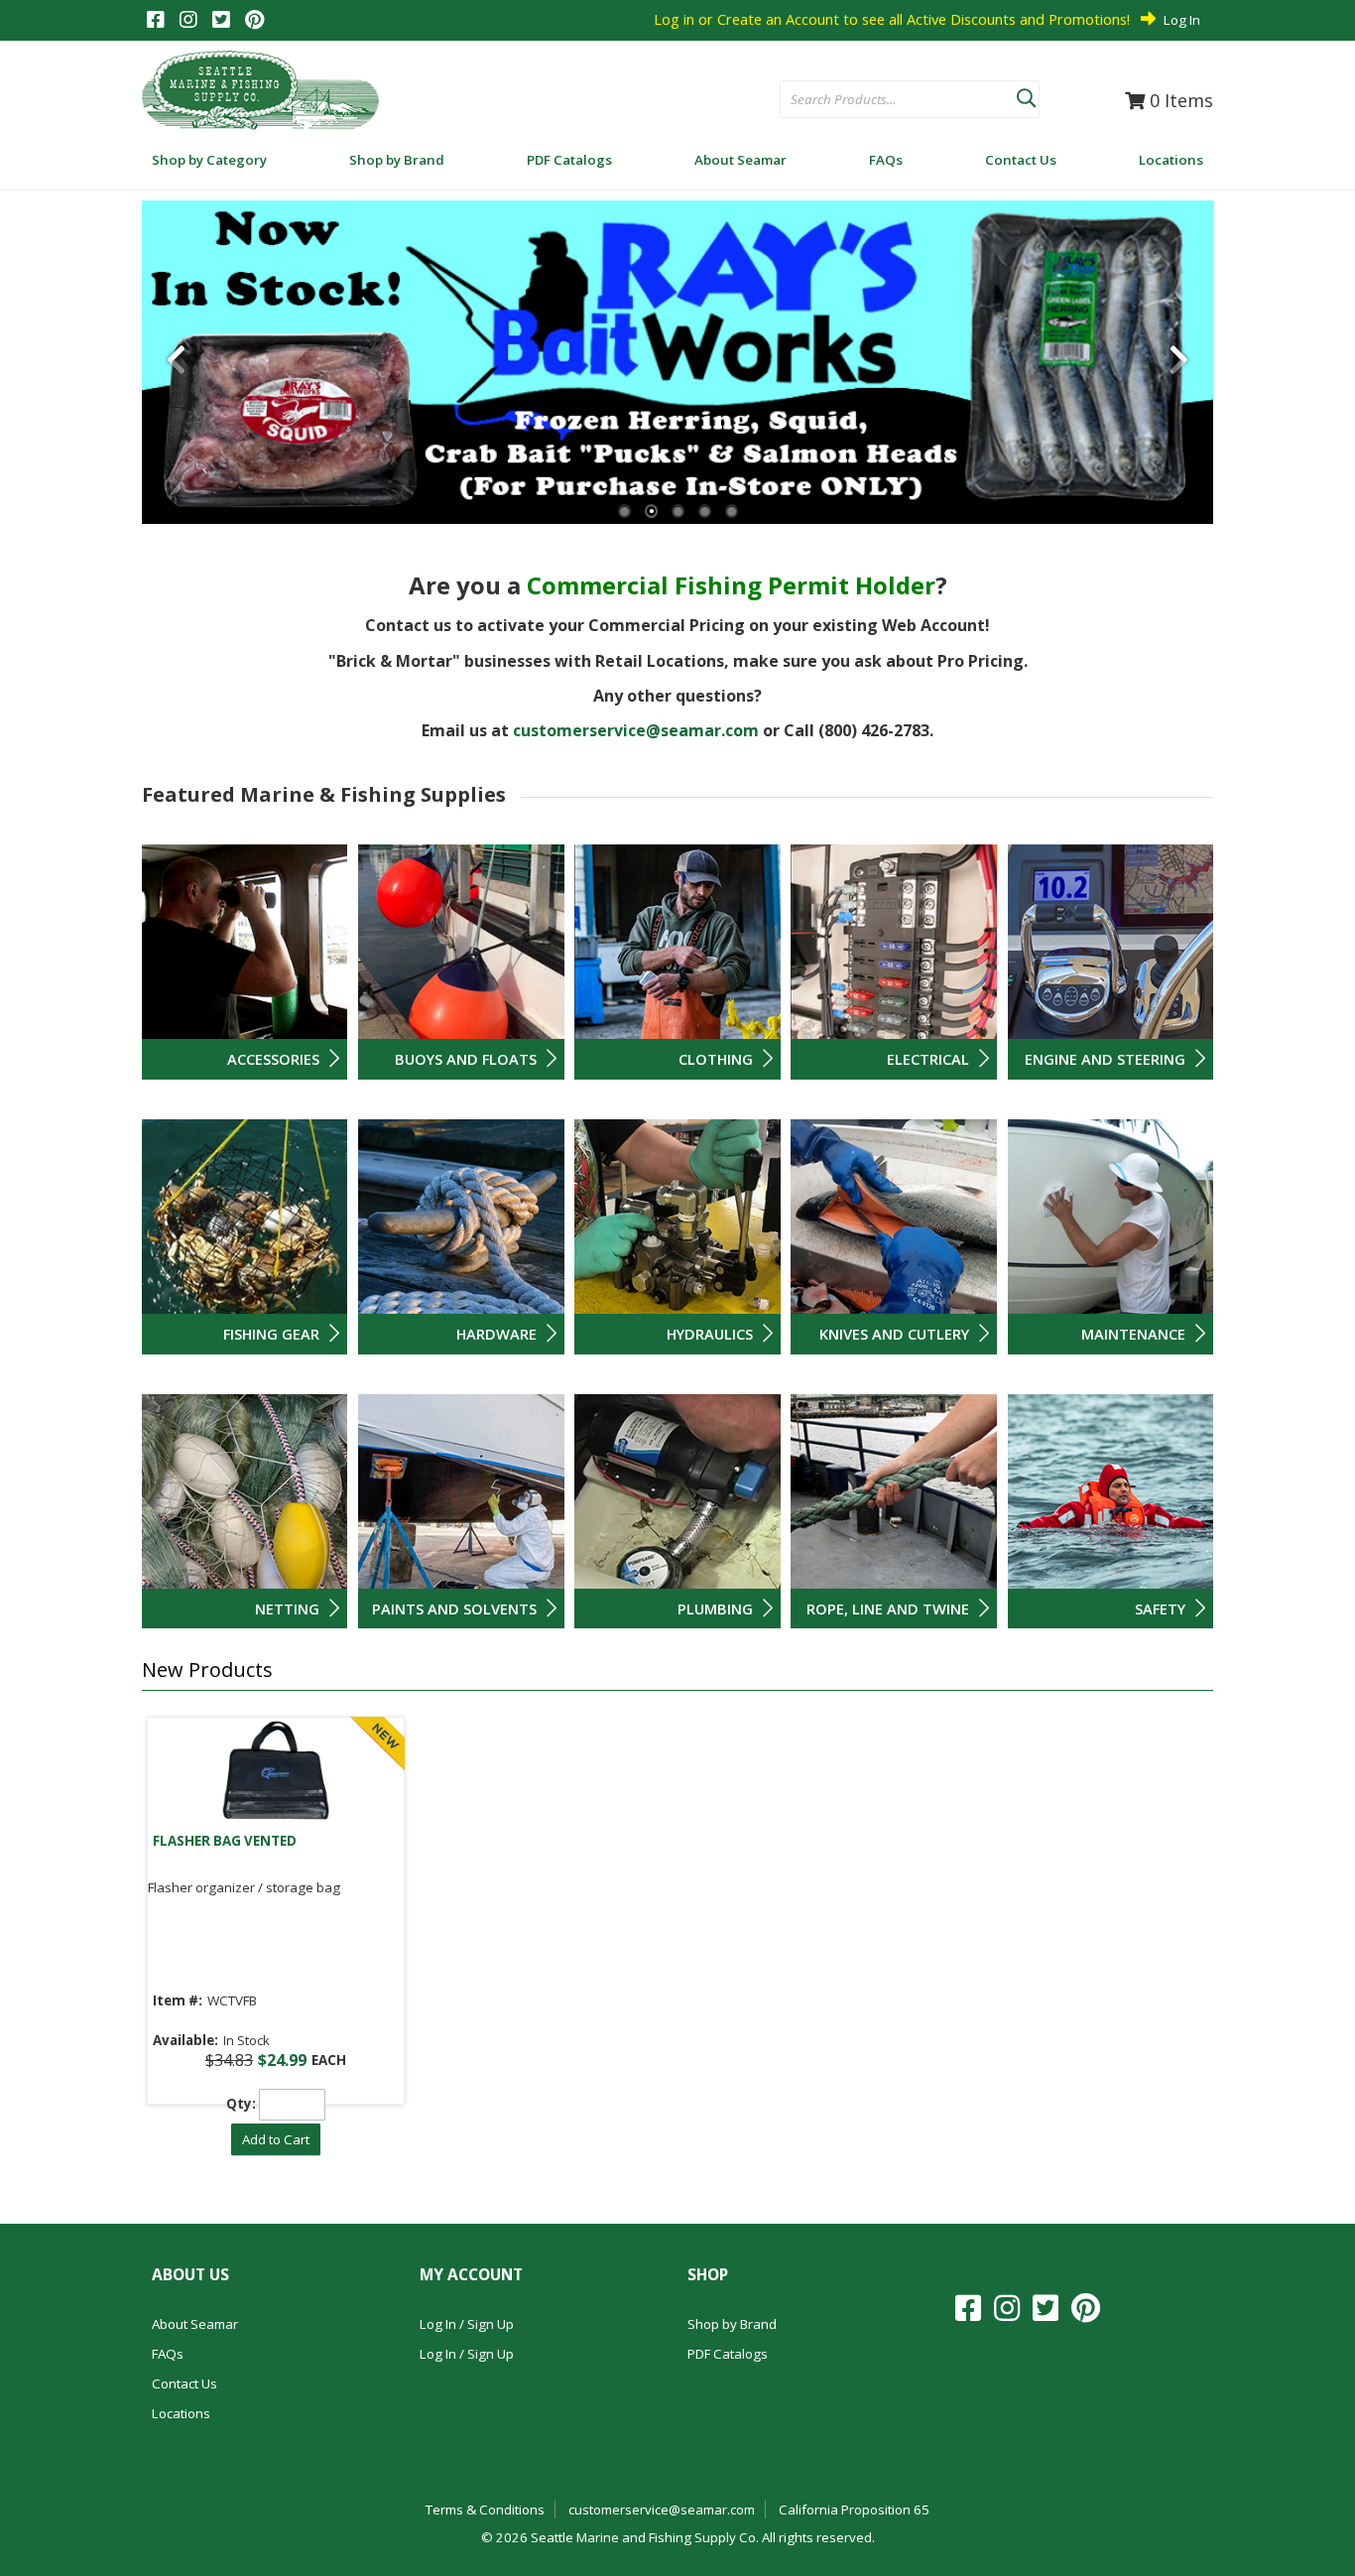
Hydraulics (710, 1334)
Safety (1160, 1609)
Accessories (273, 1059)
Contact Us (185, 2383)
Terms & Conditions (485, 2510)
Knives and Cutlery (894, 1334)
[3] (678, 512)
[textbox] (888, 100)
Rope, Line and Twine (888, 1609)
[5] (732, 512)
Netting (287, 1609)
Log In (1182, 20)
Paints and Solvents (454, 1609)
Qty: (241, 2104)
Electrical (928, 1059)
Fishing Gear (271, 1334)
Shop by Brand (732, 2324)
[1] (624, 512)
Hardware (496, 1334)
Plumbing (715, 1609)
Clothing (716, 1059)
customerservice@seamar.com (636, 730)
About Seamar (195, 2324)
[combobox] (898, 100)
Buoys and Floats (466, 1059)
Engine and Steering (1105, 1059)
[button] (1026, 94)
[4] (705, 512)
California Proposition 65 (854, 2510)
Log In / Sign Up (467, 2324)
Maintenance (1133, 1334)
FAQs (168, 2354)
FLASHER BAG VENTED (225, 1841)
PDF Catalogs (728, 2354)
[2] (651, 512)
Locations (181, 2413)
